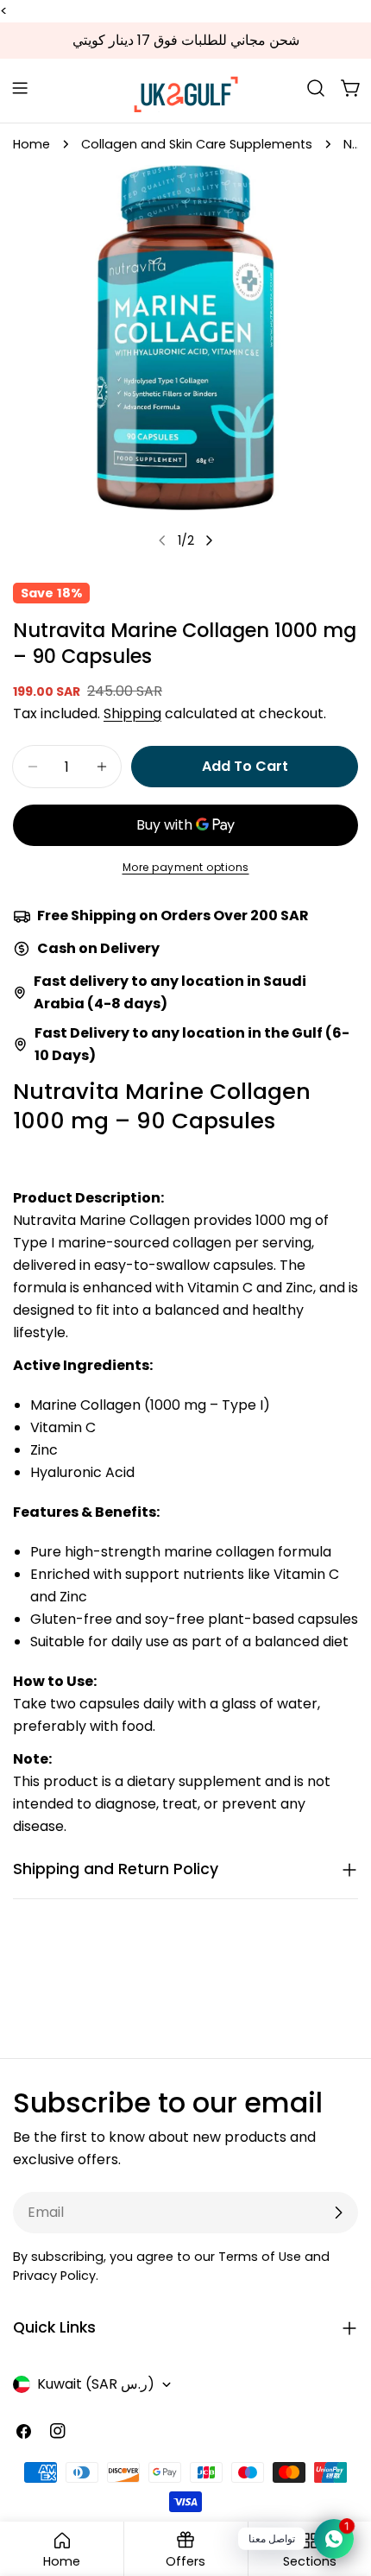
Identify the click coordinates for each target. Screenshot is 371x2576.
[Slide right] (209, 540)
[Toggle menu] (20, 88)
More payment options (186, 867)
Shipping (132, 713)
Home (31, 144)
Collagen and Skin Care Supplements (197, 144)
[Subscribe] (338, 2213)
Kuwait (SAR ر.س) (96, 2384)
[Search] (316, 88)
